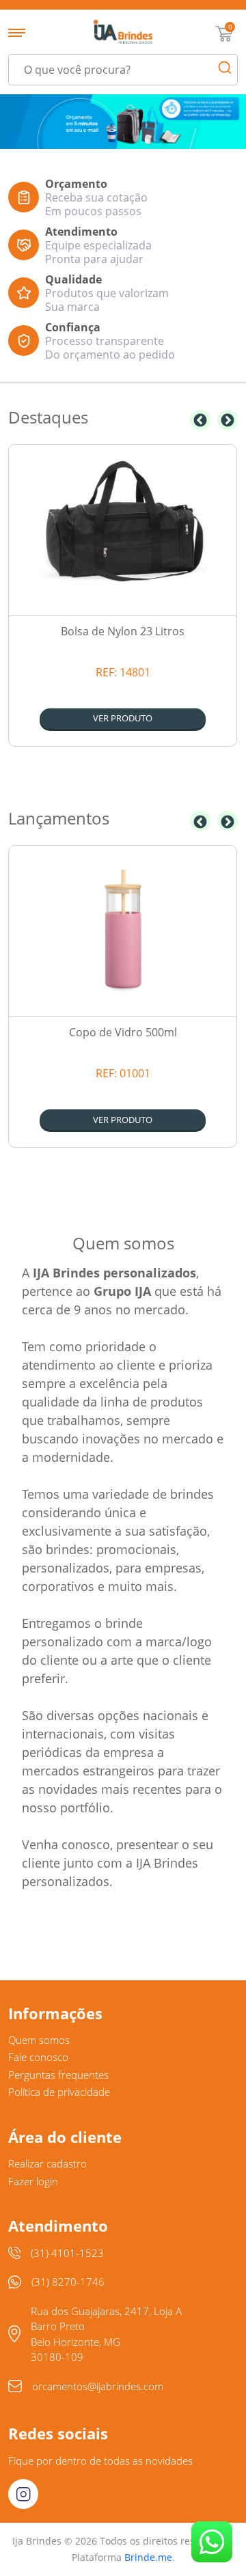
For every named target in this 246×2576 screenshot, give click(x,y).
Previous (200, 420)
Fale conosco (38, 2057)
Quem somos (39, 2040)
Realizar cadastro (47, 2163)
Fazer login (33, 2181)
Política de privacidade (59, 2092)
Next (228, 420)
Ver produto (123, 718)
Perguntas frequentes (58, 2075)
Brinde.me (148, 2557)
